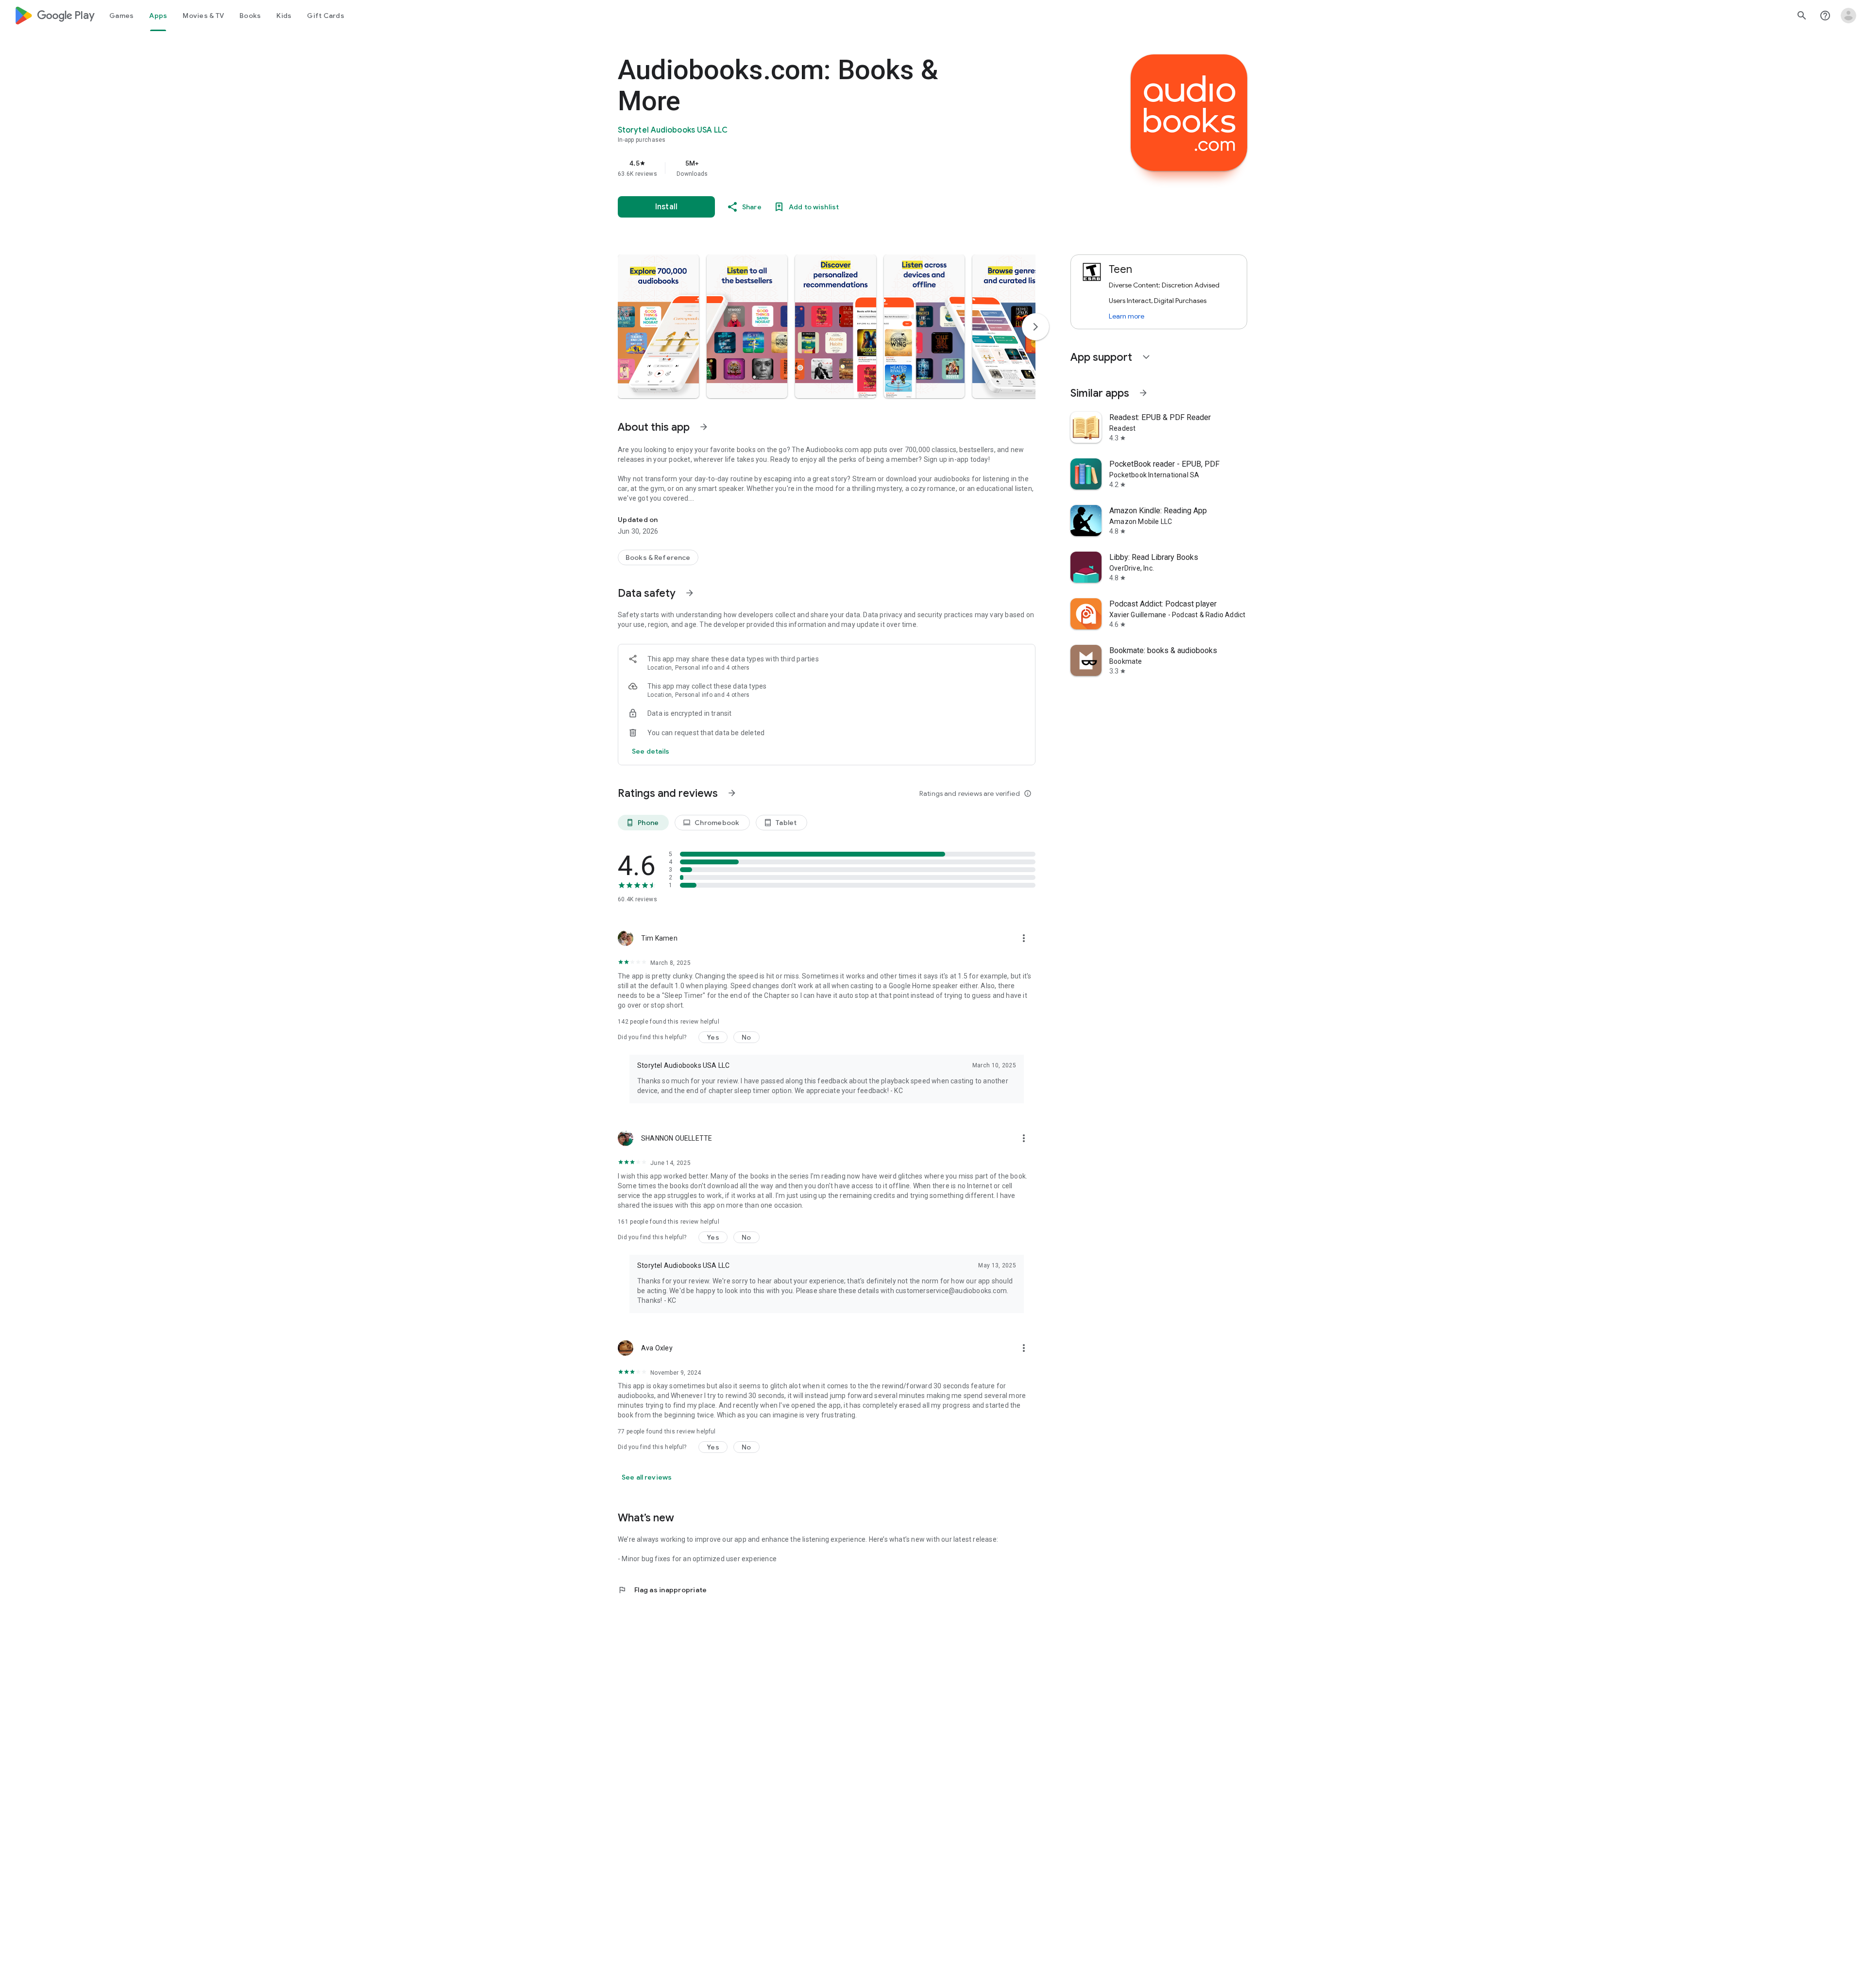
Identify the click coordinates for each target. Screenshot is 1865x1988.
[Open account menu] (1848, 16)
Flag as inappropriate (662, 1590)
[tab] (121, 16)
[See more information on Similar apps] (1143, 393)
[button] (658, 326)
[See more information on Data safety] (690, 593)
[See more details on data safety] (651, 751)
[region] (812, 168)
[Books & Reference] (658, 557)
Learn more (1127, 316)
